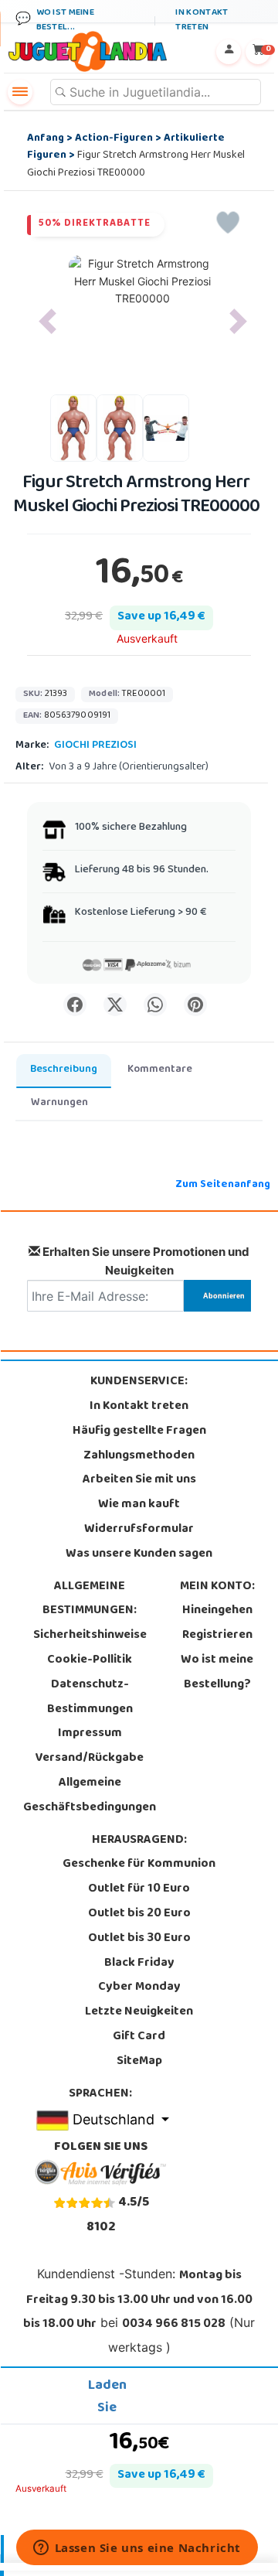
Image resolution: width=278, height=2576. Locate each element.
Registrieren (217, 1636)
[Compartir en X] (115, 1005)
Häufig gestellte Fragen (139, 1431)
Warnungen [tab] (59, 1103)
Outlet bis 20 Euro (139, 1914)
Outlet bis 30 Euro (139, 1939)
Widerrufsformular (139, 1530)
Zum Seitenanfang (223, 1185)
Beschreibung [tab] (64, 1070)
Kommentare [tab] (160, 1070)
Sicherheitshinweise (90, 1636)
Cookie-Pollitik (90, 1660)
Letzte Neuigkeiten (139, 2012)
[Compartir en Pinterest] (195, 1005)
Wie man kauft (139, 1505)
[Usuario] (229, 52)
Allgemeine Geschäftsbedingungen (90, 1796)
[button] (47, 321)
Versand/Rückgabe (90, 1759)
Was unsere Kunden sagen (139, 1554)
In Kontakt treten (139, 1407)
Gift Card (139, 2037)
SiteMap (139, 2062)
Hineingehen (217, 1611)
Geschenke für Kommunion (139, 1865)
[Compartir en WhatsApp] (155, 1005)
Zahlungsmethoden (139, 1456)
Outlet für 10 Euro (139, 1889)
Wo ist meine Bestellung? (217, 1673)
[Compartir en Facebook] (75, 1005)
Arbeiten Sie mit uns (139, 1480)
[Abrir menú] (20, 92)
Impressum (90, 1734)
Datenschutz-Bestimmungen (90, 1697)
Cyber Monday (139, 1987)
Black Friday (139, 1964)
